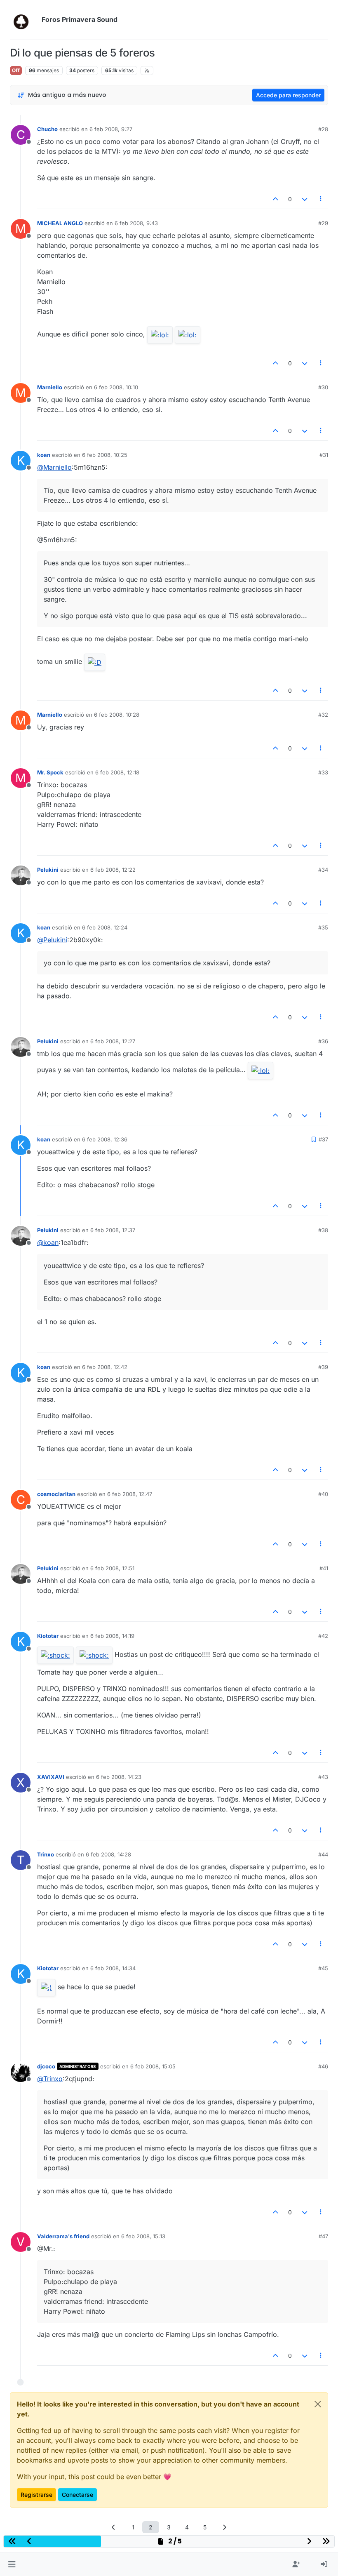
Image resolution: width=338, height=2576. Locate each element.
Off (16, 70)
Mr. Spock (50, 772)
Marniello (50, 387)
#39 (323, 1367)
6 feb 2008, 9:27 (111, 129)
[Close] (318, 2404)
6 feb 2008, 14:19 (112, 1636)
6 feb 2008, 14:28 (108, 1854)
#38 (323, 1230)
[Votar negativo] (305, 199)
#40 (323, 1494)
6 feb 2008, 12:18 (117, 772)
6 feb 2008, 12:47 (130, 1494)
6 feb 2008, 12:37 (113, 1230)
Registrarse (36, 2495)
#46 (323, 2066)
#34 (323, 870)
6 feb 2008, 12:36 (105, 1139)
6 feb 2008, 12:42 (105, 1367)
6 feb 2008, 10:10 (116, 387)
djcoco (46, 2066)
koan (44, 455)
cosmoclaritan (56, 1494)
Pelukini (48, 870)
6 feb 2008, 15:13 (143, 2236)
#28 (323, 129)
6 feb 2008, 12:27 (113, 1041)
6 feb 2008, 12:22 (113, 870)
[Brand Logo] (24, 20)
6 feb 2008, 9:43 (136, 223)
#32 (323, 715)
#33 (323, 772)
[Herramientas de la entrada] (321, 199)
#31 (324, 455)
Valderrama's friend (63, 2236)
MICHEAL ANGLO (60, 223)
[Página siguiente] (225, 2527)
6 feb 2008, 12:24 (105, 927)
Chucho (47, 129)
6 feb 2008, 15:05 (153, 2066)
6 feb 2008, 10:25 (105, 455)
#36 (323, 1041)
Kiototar (48, 1636)
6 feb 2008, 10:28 (117, 715)
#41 (324, 1568)
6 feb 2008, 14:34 (113, 1968)
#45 (323, 1968)
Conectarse (77, 2495)
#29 (323, 223)
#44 (323, 1854)
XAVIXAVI (51, 1777)
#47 (323, 2236)
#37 (323, 1139)
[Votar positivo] (276, 199)
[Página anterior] (114, 2527)
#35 (323, 927)
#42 (323, 1636)
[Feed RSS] (147, 71)
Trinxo (46, 1854)
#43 (323, 1777)
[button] (12, 2564)
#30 (323, 387)
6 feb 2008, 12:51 (112, 1568)
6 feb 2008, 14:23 (119, 1777)
